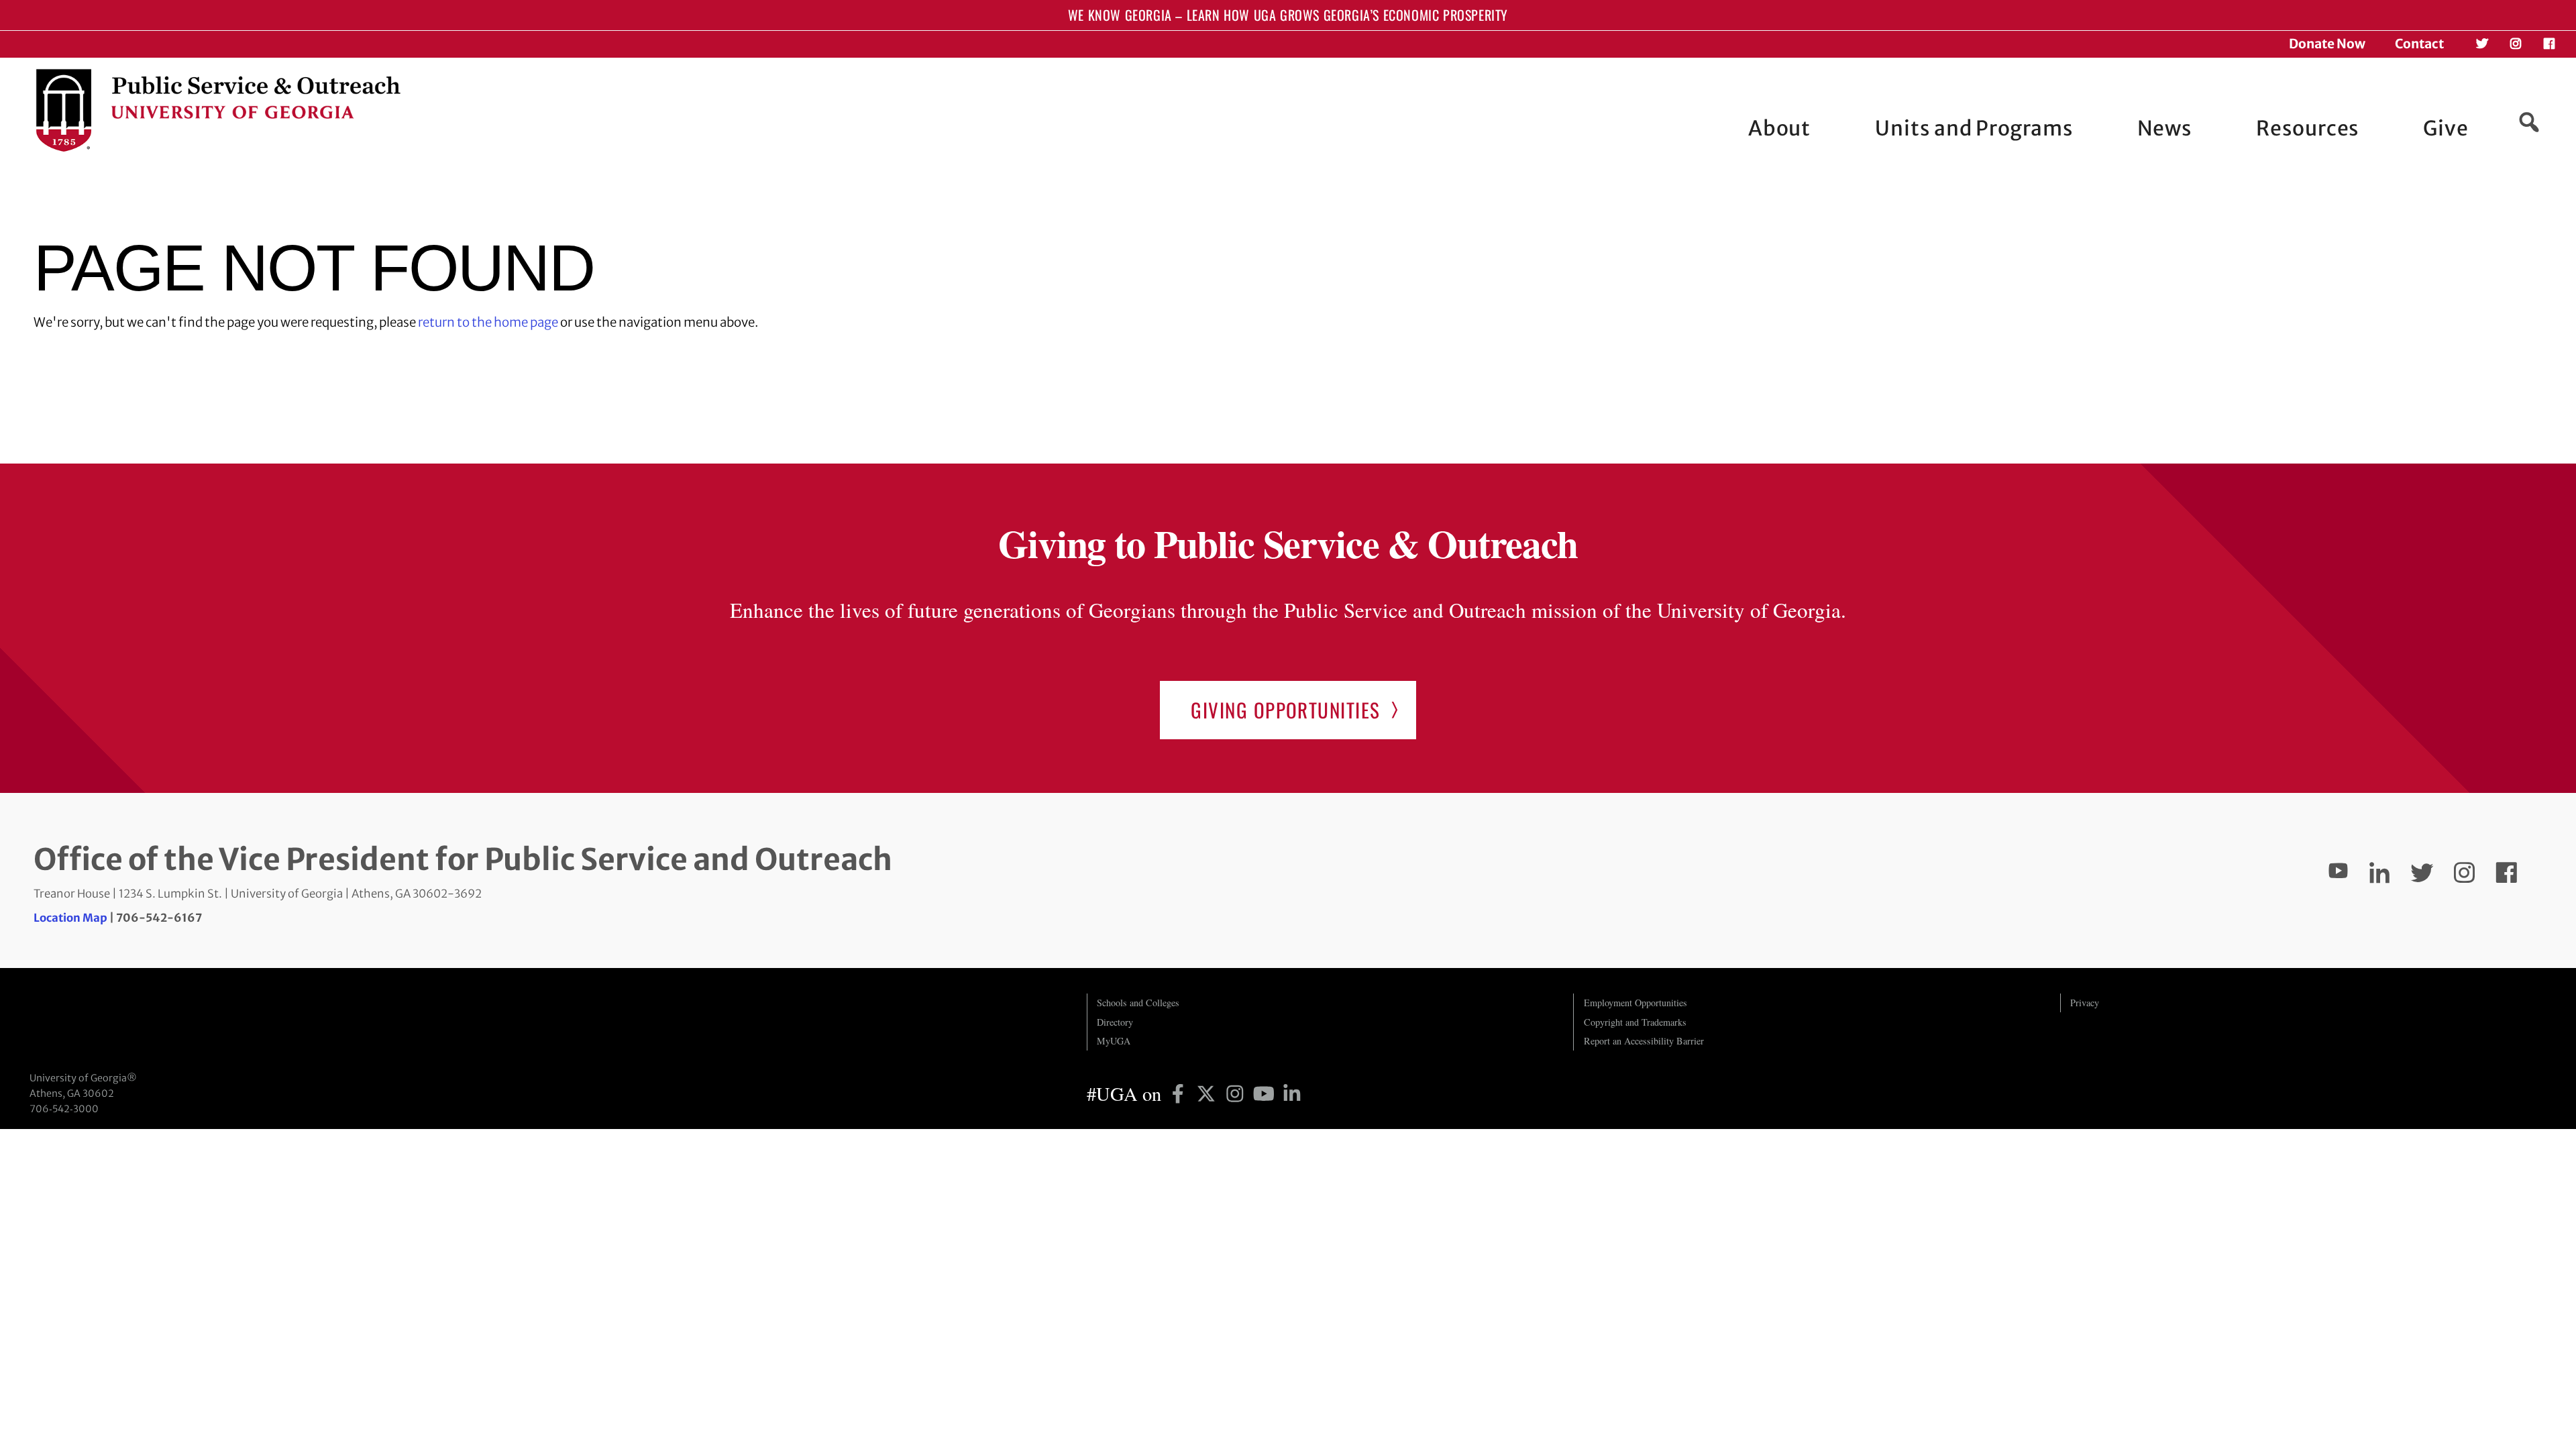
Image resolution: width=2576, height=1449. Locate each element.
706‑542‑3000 (64, 1109)
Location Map (70, 918)
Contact (2419, 44)
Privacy (2085, 1003)
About (1780, 128)
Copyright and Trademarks (1635, 1022)
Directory (1115, 1022)
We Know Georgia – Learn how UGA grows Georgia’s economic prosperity (1288, 15)
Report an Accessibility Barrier (1644, 1041)
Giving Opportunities (1285, 709)
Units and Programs (1974, 128)
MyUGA (1114, 1041)
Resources (2307, 128)
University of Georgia (130, 1020)
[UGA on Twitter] (1209, 1093)
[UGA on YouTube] (1266, 1093)
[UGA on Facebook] (1180, 1093)
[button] (2529, 122)
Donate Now (2327, 44)
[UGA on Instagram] (1237, 1093)
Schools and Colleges (1138, 1003)
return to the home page (488, 322)
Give (2446, 128)
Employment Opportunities (1635, 1003)
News (2165, 128)
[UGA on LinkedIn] (1292, 1093)
